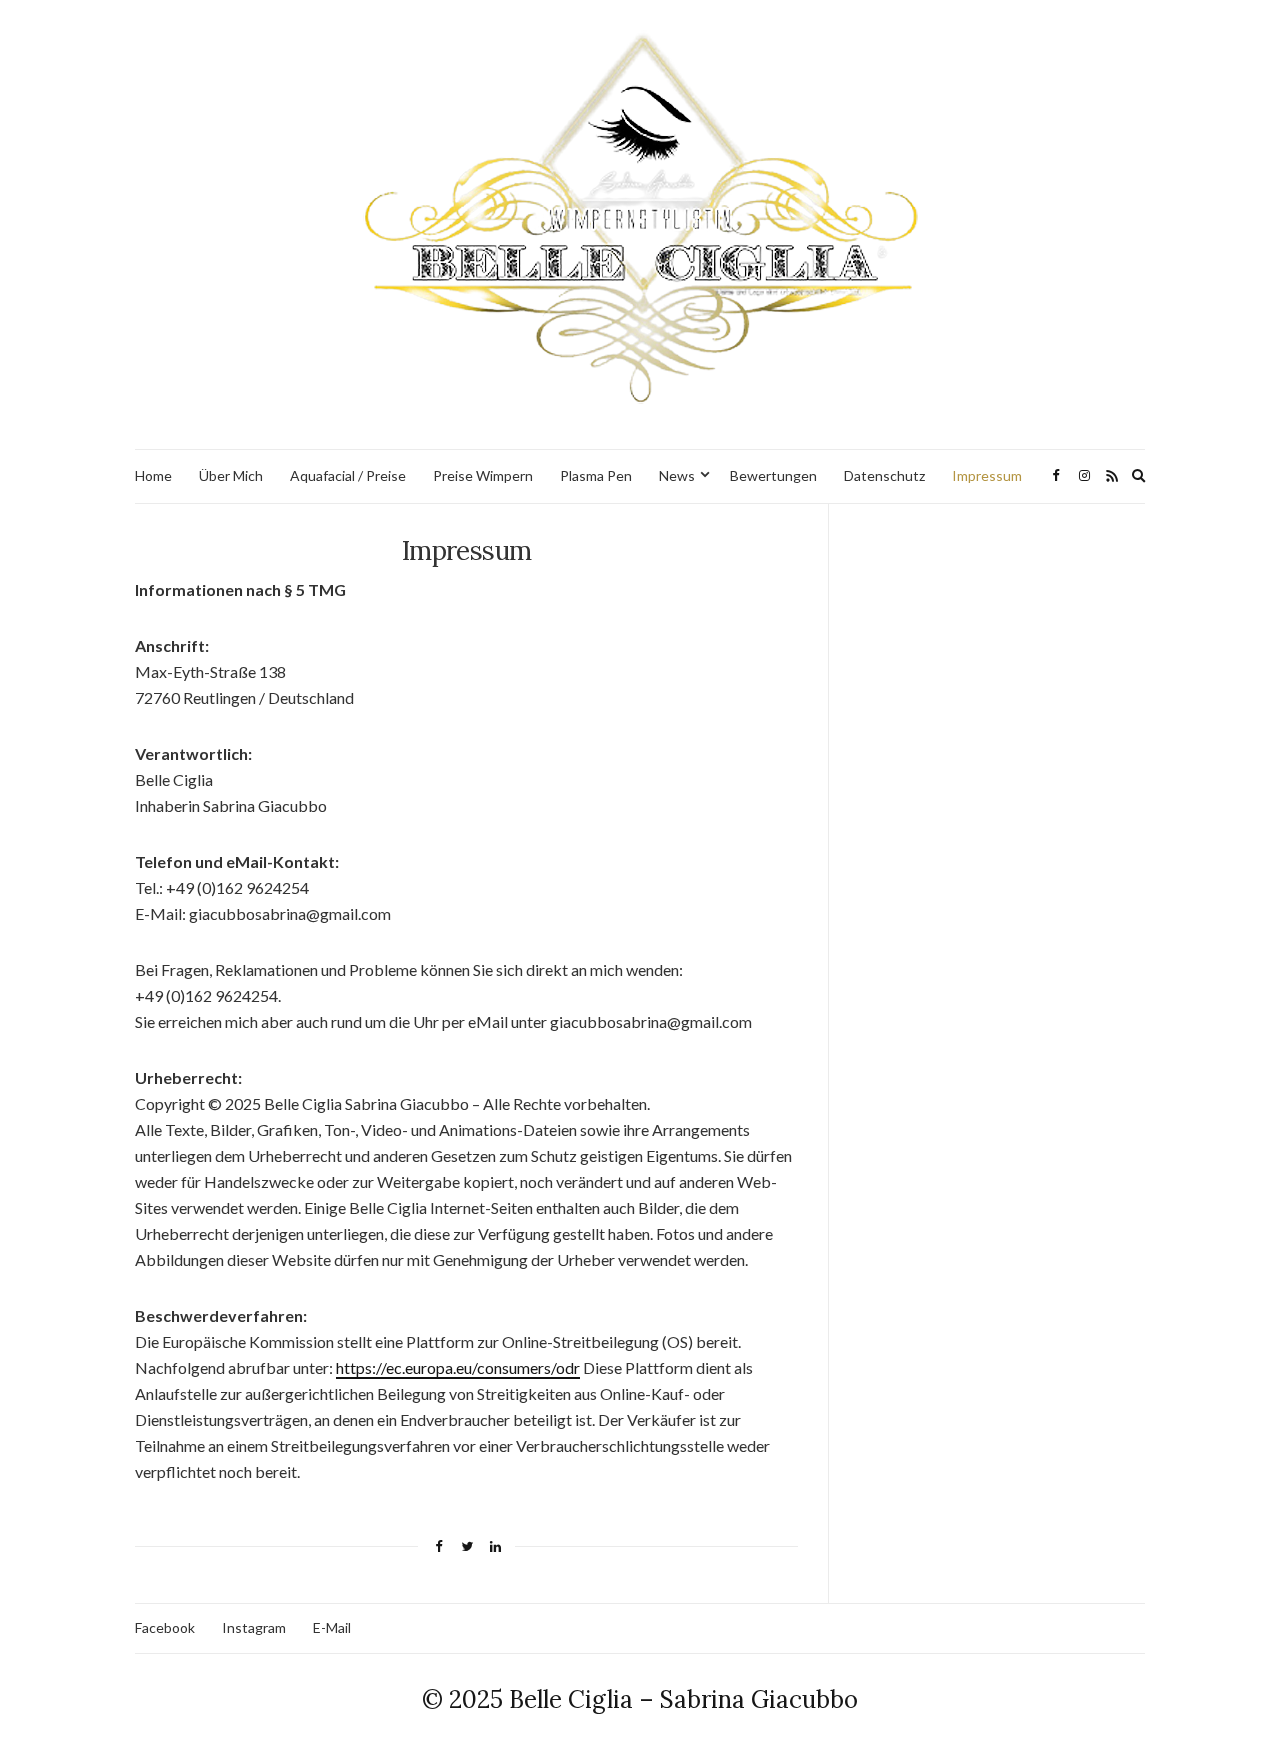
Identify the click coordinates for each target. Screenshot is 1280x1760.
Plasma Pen (596, 475)
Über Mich (231, 475)
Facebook (165, 1627)
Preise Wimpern (483, 475)
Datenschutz (884, 475)
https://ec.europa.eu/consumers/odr (458, 1367)
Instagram (254, 1627)
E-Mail (332, 1627)
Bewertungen (773, 475)
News (677, 475)
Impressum (987, 475)
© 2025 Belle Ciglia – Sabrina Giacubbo (640, 1699)
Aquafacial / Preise (348, 475)
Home (153, 475)
